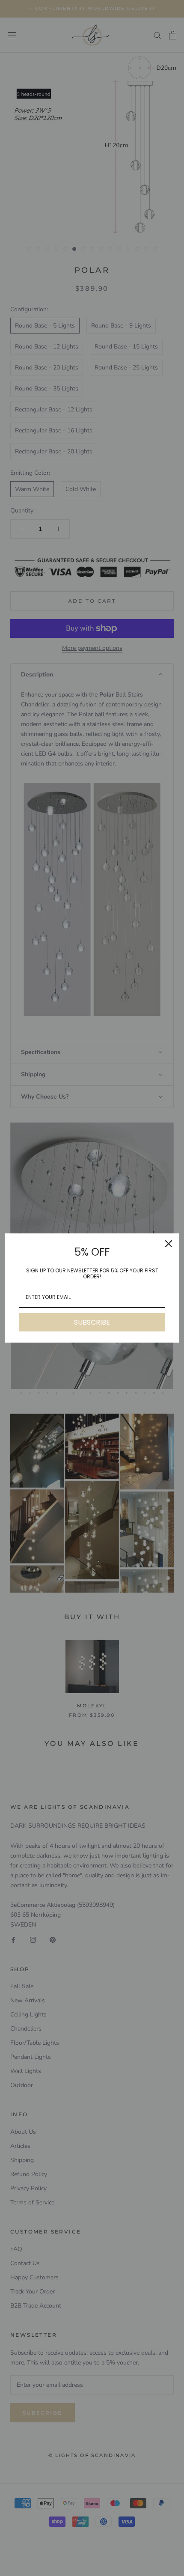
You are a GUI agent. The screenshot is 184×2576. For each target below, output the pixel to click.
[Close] (169, 1244)
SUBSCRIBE (92, 1322)
